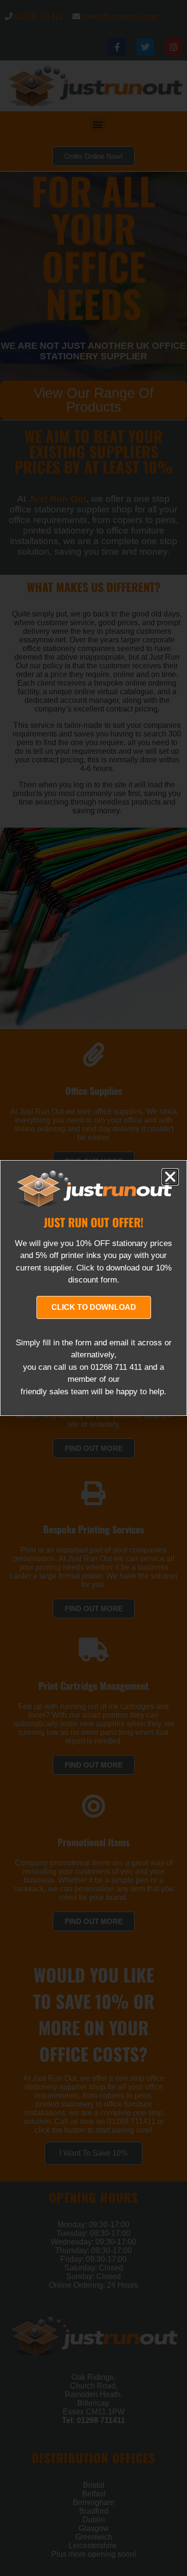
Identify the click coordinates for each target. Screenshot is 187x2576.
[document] (93, 1288)
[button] (170, 1177)
